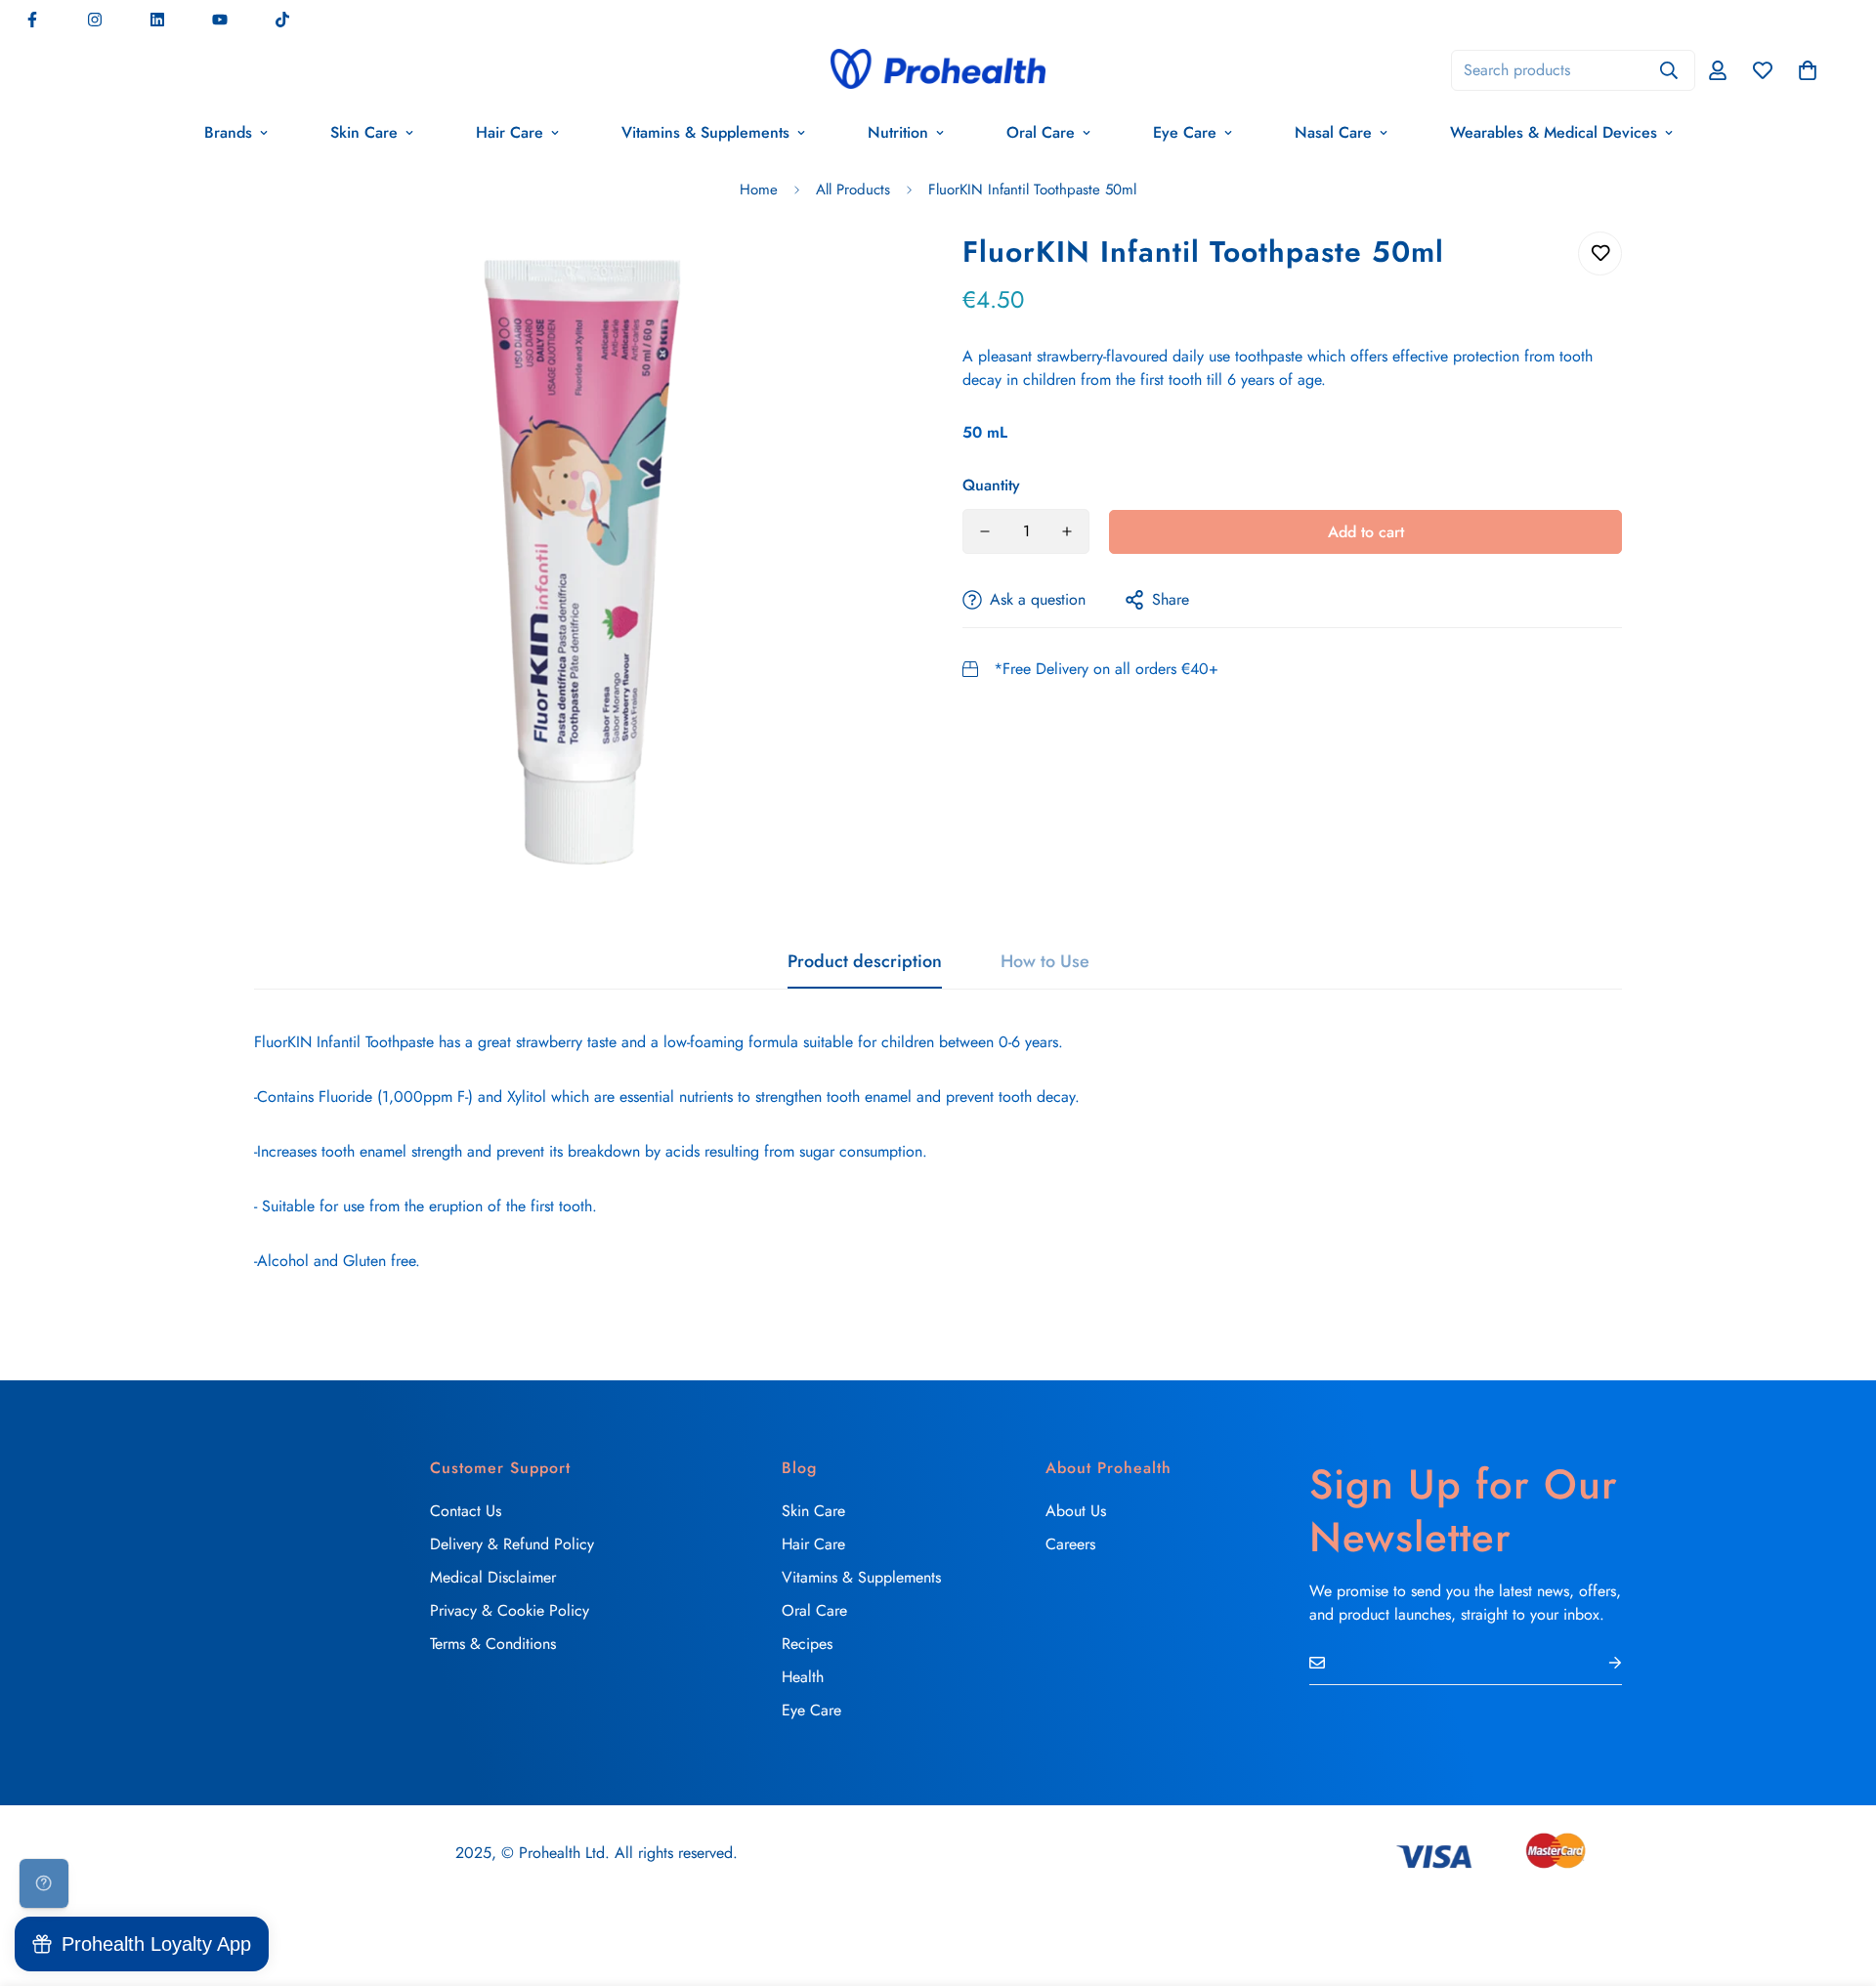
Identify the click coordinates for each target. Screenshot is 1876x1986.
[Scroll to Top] (1838, 1880)
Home (759, 190)
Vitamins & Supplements (705, 132)
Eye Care (1185, 132)
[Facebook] (32, 20)
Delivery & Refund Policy (512, 1544)
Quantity (991, 485)
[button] (1808, 70)
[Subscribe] (1599, 1663)
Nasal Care (1333, 132)
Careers (1070, 1544)
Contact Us (466, 1511)
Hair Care (510, 132)
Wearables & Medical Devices (1554, 132)
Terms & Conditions (493, 1644)
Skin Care (364, 132)
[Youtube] (220, 20)
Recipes (807, 1644)
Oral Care (1041, 132)
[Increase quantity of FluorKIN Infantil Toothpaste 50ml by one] (1067, 531)
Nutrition (898, 132)
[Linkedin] (157, 20)
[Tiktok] (282, 20)
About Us (1076, 1511)
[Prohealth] (938, 70)
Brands (228, 132)
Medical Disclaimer (493, 1577)
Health (803, 1677)
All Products (853, 190)
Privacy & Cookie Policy (510, 1610)
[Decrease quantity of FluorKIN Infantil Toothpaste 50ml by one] (985, 531)
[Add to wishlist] (1600, 254)
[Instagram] (95, 20)
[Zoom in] (872, 273)
